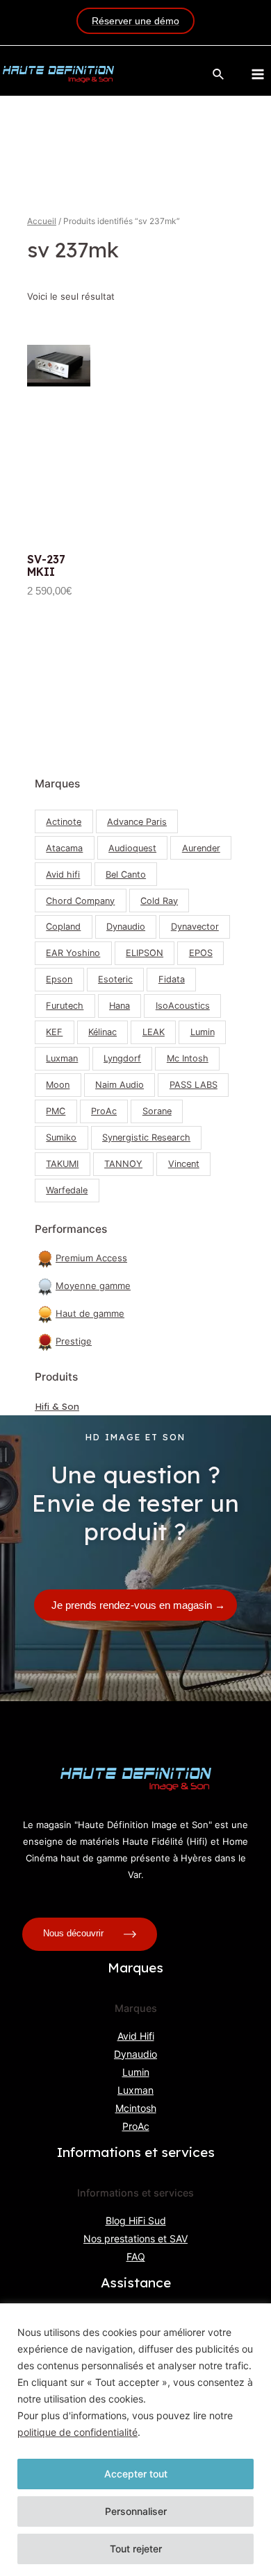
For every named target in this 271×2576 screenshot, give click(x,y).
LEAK (154, 1032)
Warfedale (67, 1190)
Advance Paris (137, 822)
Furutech (65, 1006)
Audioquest (132, 848)
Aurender (201, 848)
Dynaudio (126, 927)
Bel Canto (126, 875)
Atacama (64, 848)
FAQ (136, 2257)
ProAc (104, 1111)
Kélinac (102, 1032)
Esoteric (115, 979)
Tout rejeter (136, 2549)
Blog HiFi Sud (136, 2220)
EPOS (201, 953)
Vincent (184, 1164)
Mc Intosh (188, 1058)
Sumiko (61, 1137)
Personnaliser (136, 2511)
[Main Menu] (258, 74)
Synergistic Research (146, 1137)
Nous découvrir (75, 1933)
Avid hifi (63, 875)
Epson (59, 979)
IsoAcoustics (183, 1006)
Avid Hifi (136, 2036)
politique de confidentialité (77, 2432)
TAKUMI (62, 1164)
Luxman (62, 1058)
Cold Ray (159, 901)
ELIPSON (145, 953)
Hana (120, 1006)
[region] (135, 2440)
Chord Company (80, 901)
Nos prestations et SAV (135, 2238)
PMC (56, 1111)
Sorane (157, 1111)
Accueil (42, 221)
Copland (63, 927)
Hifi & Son (57, 1406)
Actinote (64, 822)
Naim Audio (120, 1085)
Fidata (172, 979)
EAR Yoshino (73, 953)
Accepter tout (136, 2474)
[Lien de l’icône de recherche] (219, 75)
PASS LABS (194, 1085)
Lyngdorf (122, 1058)
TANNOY (123, 1164)
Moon (58, 1085)
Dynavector (195, 927)
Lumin (203, 1032)
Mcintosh (136, 2108)
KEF (54, 1032)
